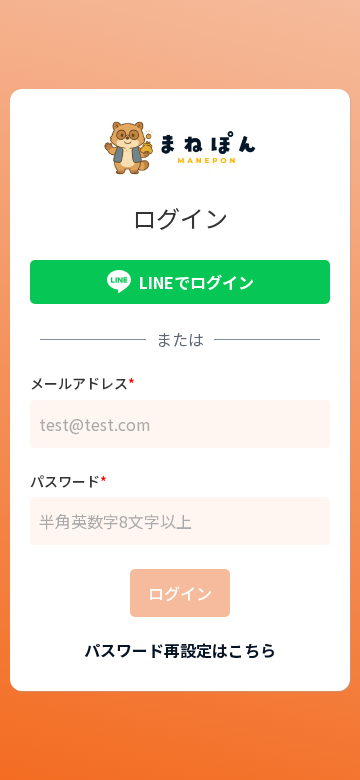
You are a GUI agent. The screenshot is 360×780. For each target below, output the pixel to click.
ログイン (180, 593)
